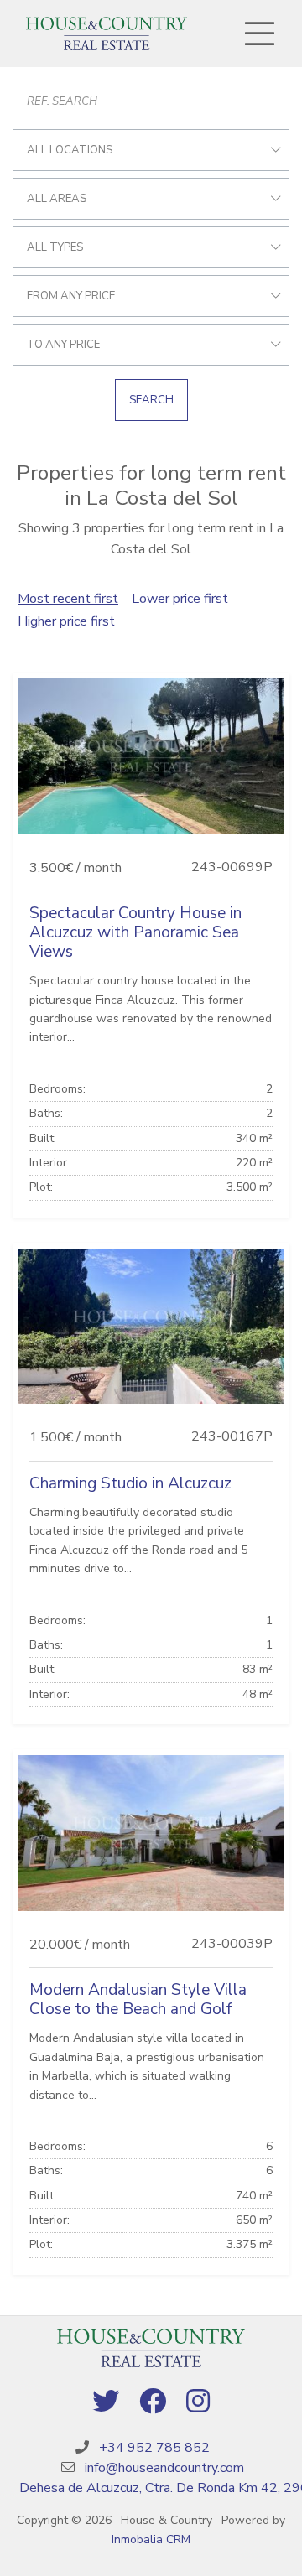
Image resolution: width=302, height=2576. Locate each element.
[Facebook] (153, 2403)
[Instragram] (198, 2403)
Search (151, 400)
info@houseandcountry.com (164, 2468)
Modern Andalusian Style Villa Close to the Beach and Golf (138, 2000)
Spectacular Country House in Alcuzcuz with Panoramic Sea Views (135, 932)
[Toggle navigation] (259, 34)
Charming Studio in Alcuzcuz (130, 1483)
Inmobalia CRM (151, 2540)
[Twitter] (106, 2403)
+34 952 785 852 (154, 2448)
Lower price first (180, 599)
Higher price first (66, 621)
